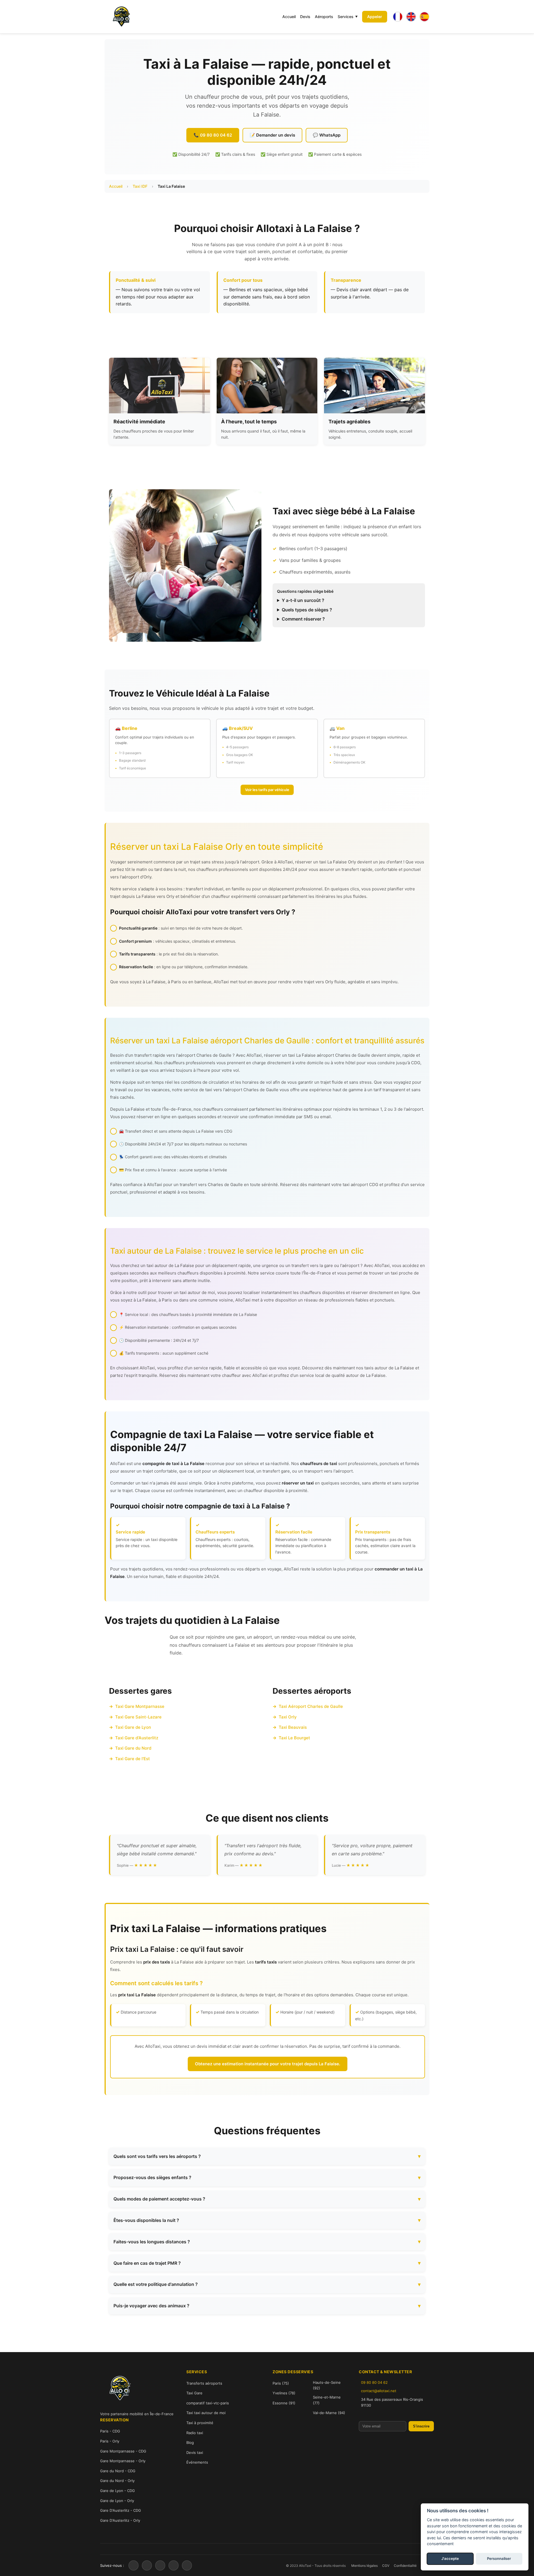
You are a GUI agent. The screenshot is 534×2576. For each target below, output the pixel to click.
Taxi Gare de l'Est (133, 1759)
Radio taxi (195, 2433)
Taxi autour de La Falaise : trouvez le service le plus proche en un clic (237, 1251)
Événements (197, 2462)
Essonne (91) (284, 2403)
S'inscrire (421, 2426)
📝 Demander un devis (272, 135)
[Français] (398, 17)
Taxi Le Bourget (294, 1738)
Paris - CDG (110, 2431)
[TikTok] (187, 2565)
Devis (305, 17)
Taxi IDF (140, 186)
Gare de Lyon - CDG (118, 2491)
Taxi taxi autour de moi (206, 2413)
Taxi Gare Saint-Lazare (138, 1717)
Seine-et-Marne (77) (327, 2400)
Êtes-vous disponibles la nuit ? (146, 2220)
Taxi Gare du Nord (133, 1748)
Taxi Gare (194, 2393)
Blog (190, 2442)
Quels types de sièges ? (307, 610)
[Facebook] (133, 2565)
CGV (386, 2566)
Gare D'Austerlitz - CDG (121, 2510)
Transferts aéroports (204, 2383)
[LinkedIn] (174, 2565)
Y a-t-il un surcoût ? (303, 600)
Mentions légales (364, 2566)
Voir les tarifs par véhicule (267, 790)
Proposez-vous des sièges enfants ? (152, 2177)
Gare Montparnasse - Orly (123, 2461)
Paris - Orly (110, 2441)
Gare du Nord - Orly (117, 2481)
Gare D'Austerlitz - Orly (120, 2520)
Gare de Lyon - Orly (117, 2501)
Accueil (289, 17)
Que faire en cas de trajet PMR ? (147, 2263)
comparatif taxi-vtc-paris (208, 2403)
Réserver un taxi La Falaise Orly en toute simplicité (217, 847)
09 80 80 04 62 (374, 2382)
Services (346, 17)
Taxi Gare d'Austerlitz (137, 1738)
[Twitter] (147, 2565)
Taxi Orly (288, 1717)
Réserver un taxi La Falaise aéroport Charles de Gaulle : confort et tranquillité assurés (267, 1041)
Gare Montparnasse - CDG (123, 2451)
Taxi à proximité (200, 2423)
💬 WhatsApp (327, 135)
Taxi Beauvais (293, 1727)
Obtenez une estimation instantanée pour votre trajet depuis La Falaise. (268, 2064)
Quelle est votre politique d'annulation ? (156, 2284)
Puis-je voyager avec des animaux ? (151, 2306)
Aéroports (324, 17)
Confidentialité (405, 2566)
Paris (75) (281, 2383)
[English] (411, 17)
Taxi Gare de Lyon (133, 1727)
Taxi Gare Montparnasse (140, 1706)
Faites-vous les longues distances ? (152, 2242)
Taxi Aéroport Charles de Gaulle (311, 1706)
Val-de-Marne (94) (329, 2413)
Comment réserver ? (303, 619)
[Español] (424, 17)
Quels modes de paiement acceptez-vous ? (159, 2199)
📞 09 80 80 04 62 (213, 135)
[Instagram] (160, 2565)
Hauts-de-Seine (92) (327, 2385)
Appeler (375, 17)
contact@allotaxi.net (379, 2391)
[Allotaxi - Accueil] (121, 17)
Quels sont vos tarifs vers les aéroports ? (157, 2156)
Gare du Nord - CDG (118, 2471)
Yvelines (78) (284, 2393)
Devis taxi (195, 2452)
